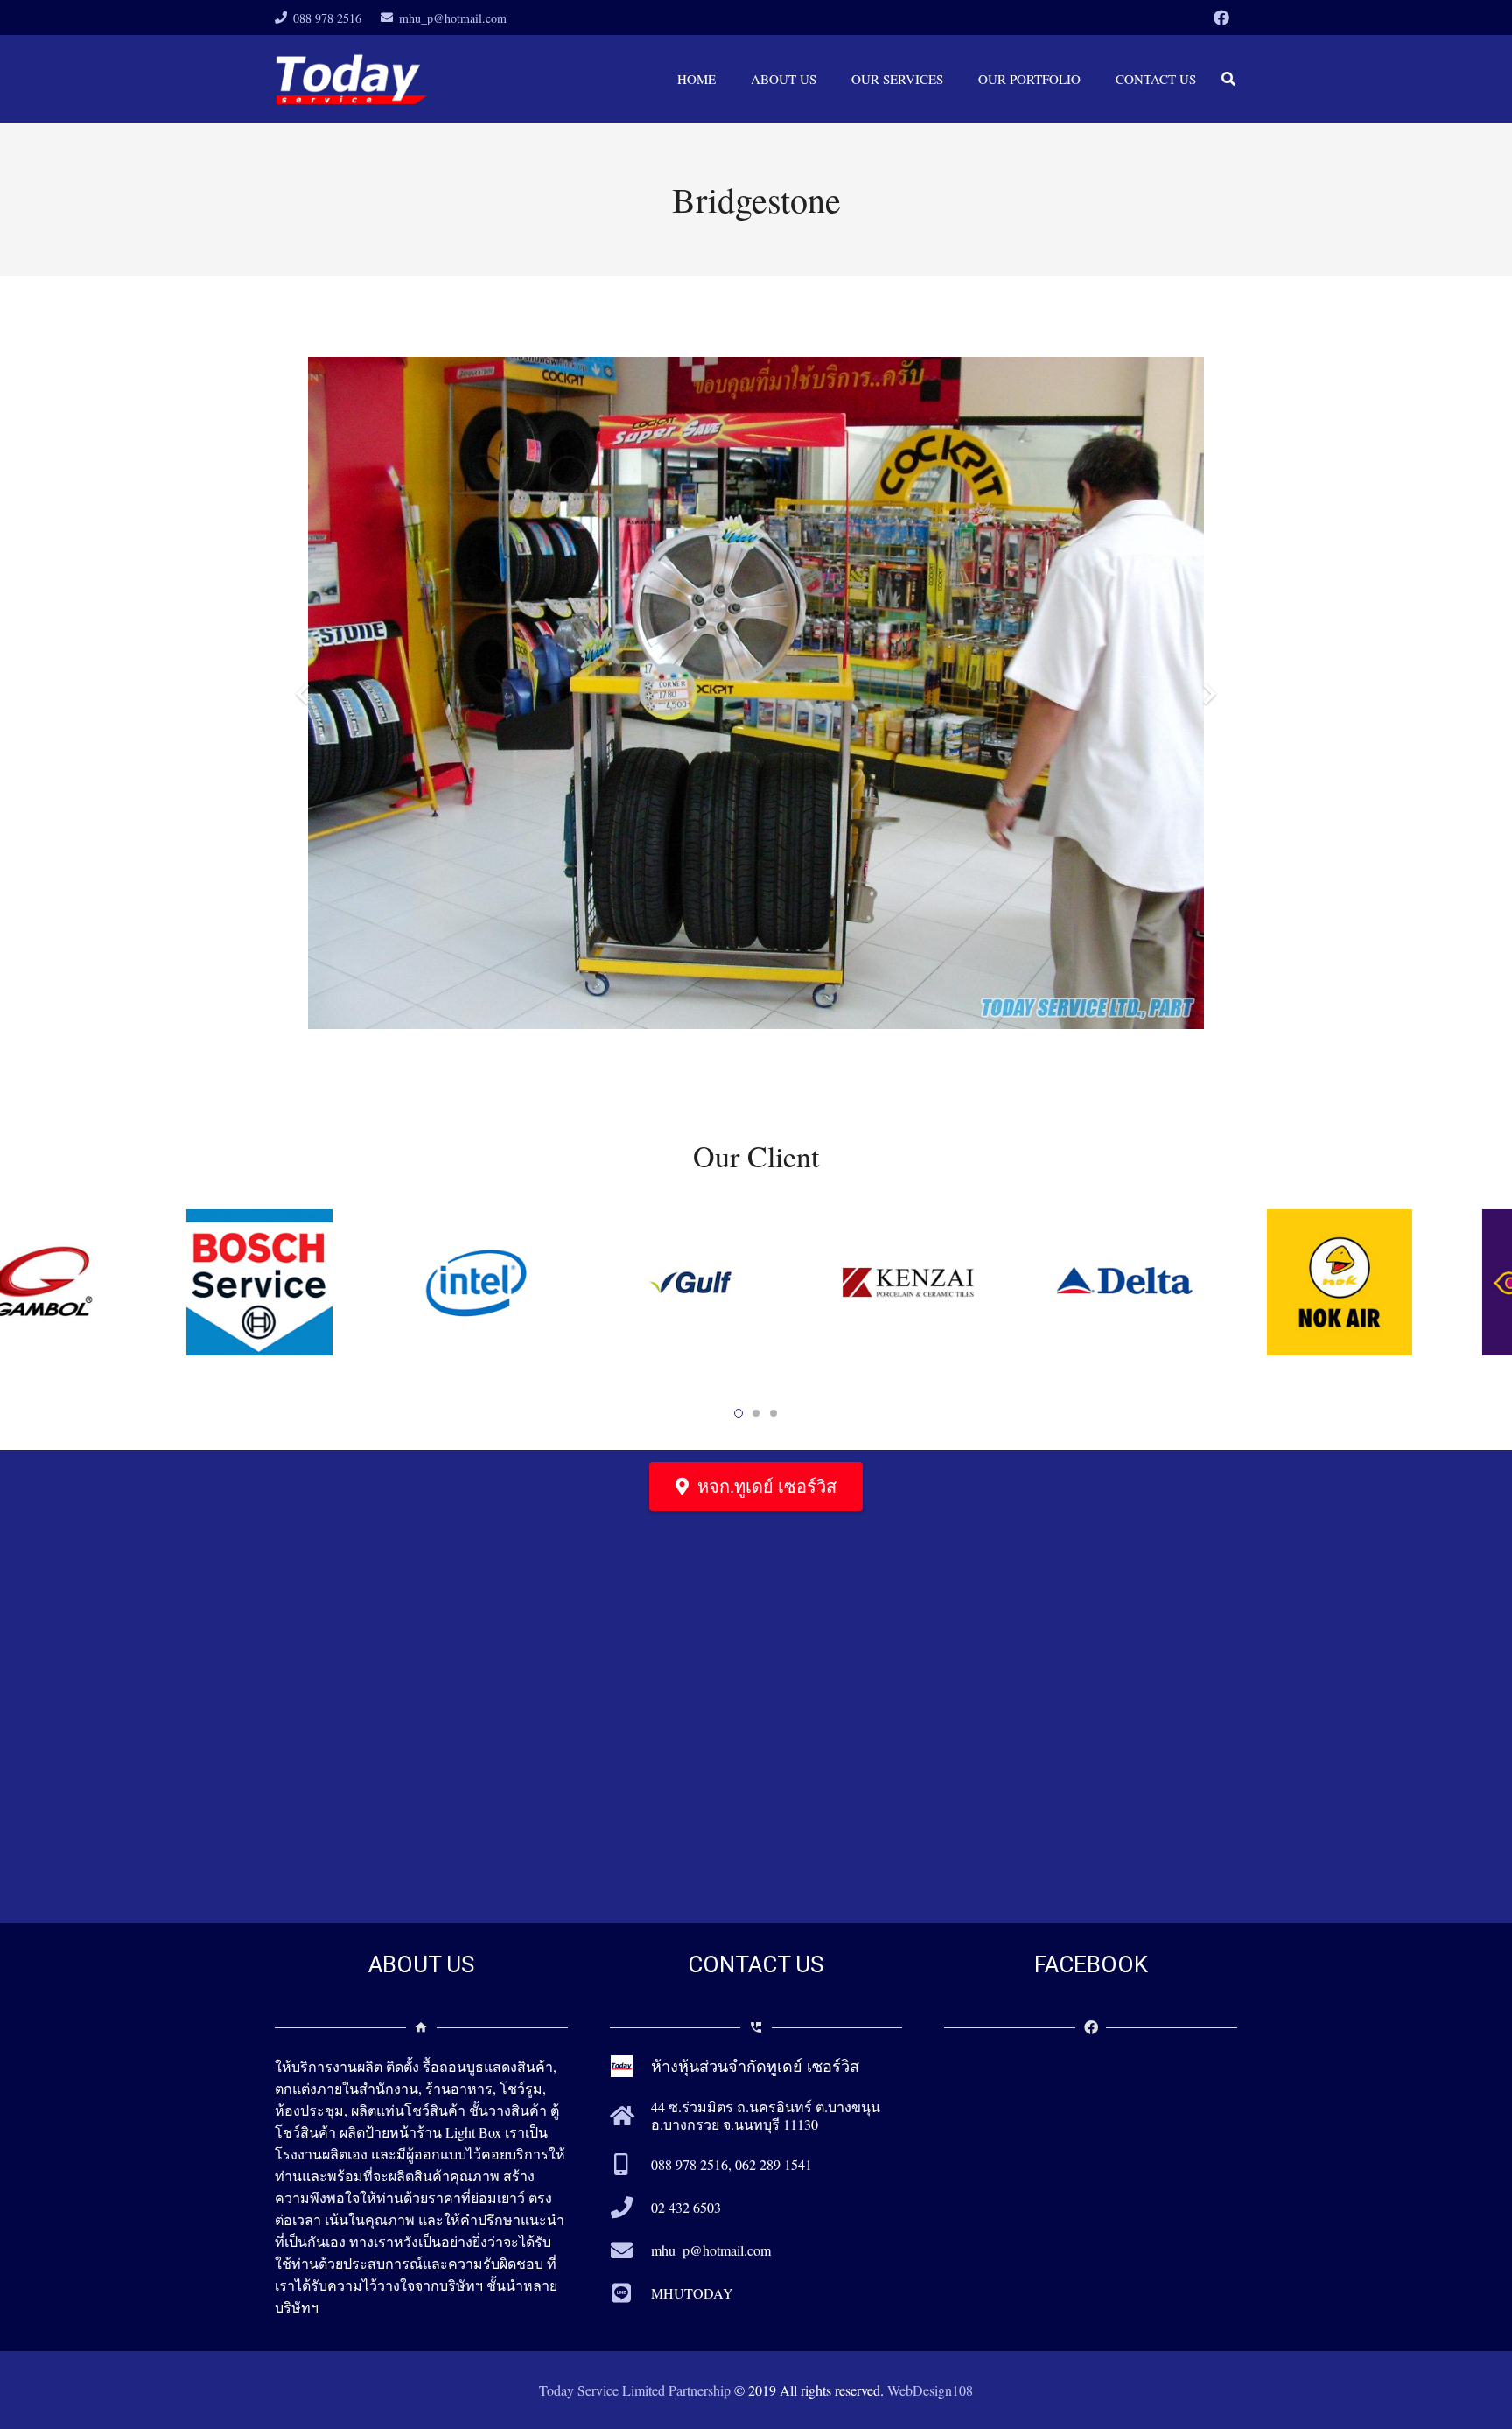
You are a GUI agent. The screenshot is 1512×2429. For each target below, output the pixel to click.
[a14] (88, 1282)
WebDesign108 (930, 2390)
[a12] (520, 1282)
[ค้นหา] (1229, 79)
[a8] (1385, 1282)
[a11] (736, 1282)
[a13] (304, 1282)
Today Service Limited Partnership (635, 2390)
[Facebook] (1221, 17)
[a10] (952, 1282)
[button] (738, 1413)
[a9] (1169, 1282)
